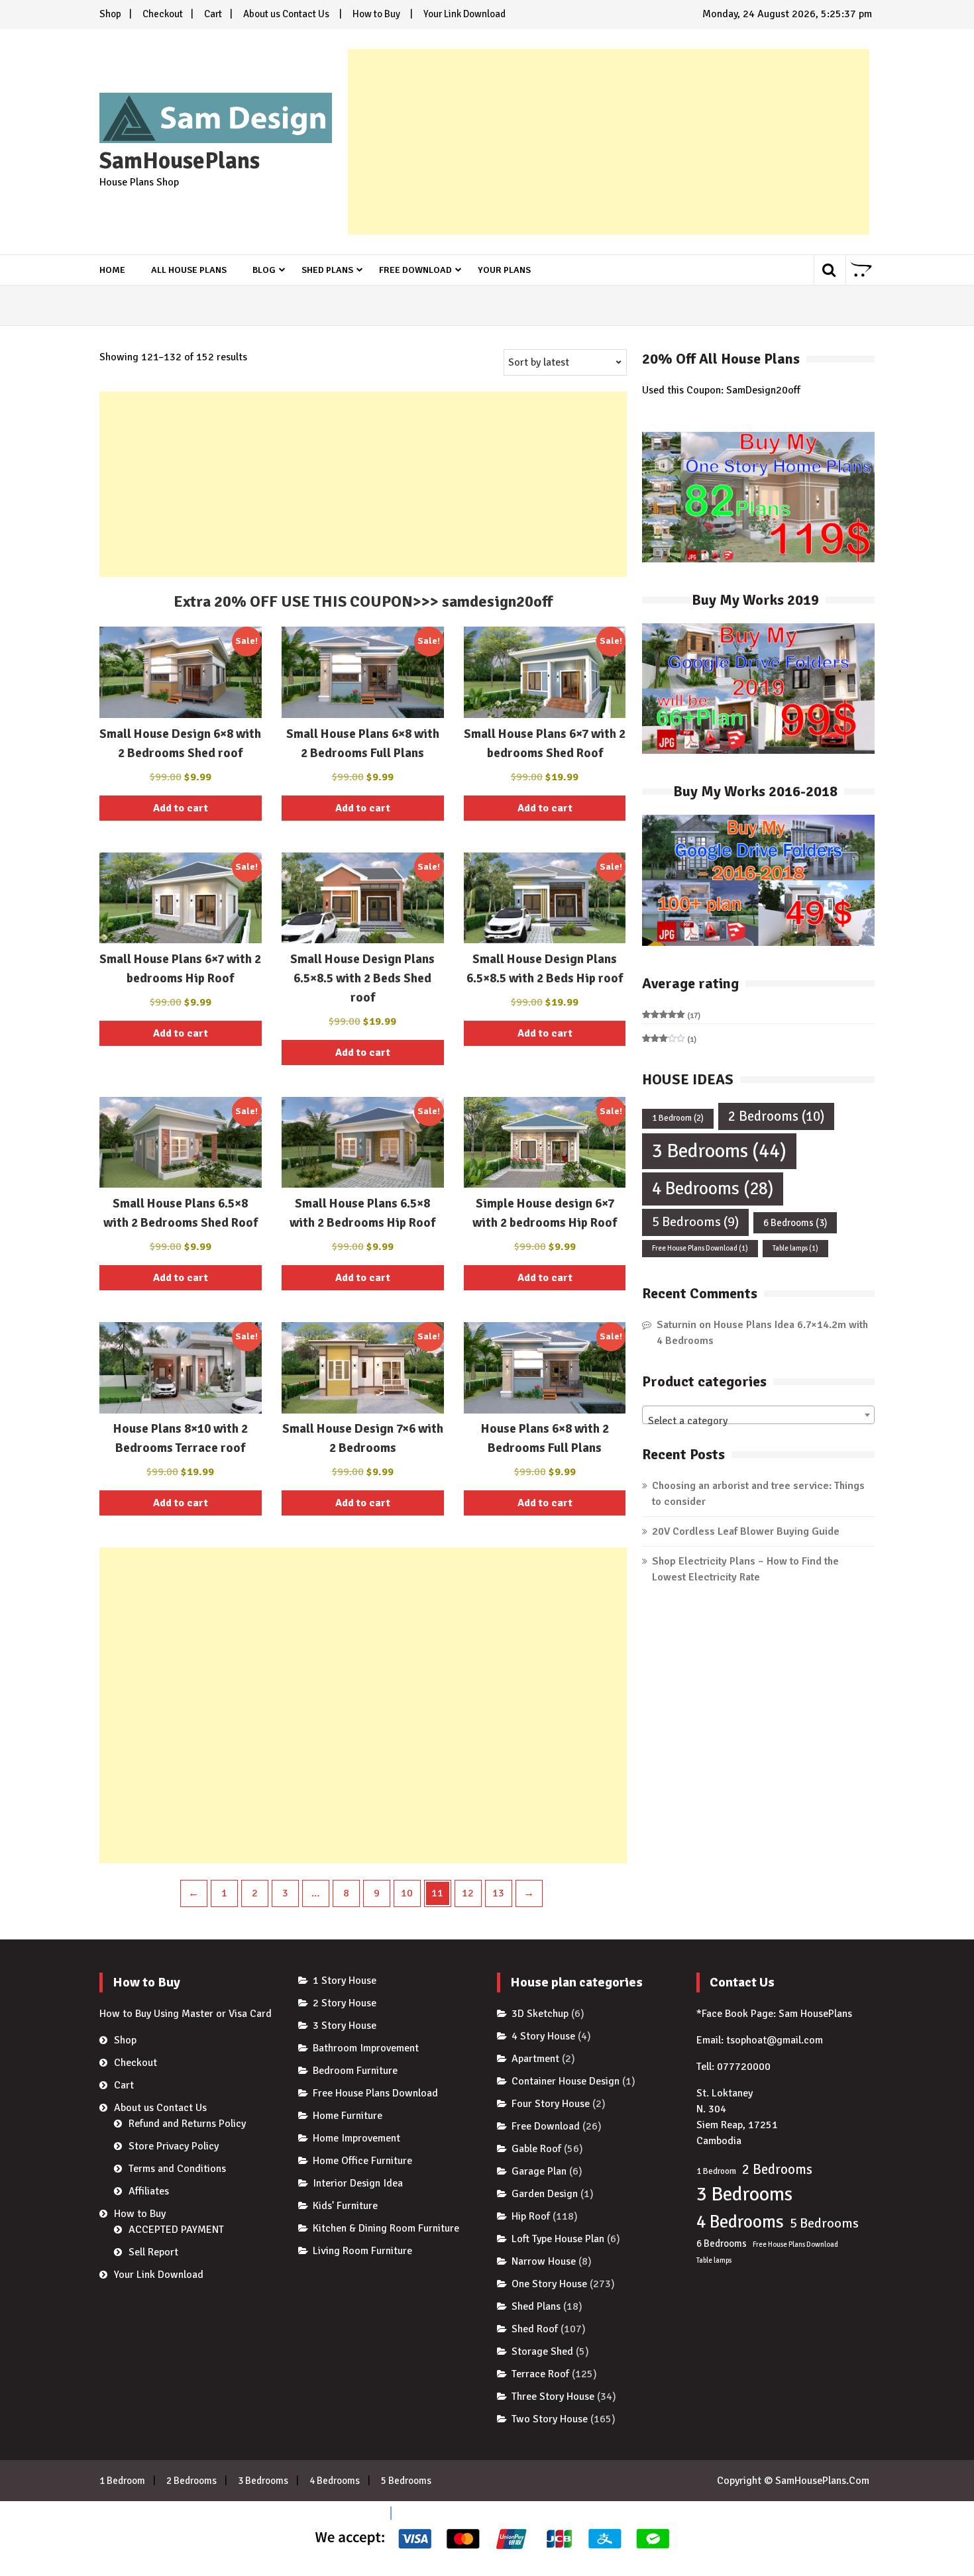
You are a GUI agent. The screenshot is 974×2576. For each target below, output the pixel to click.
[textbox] (758, 1421)
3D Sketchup (540, 2014)
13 (498, 1893)
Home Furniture (348, 2116)
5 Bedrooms (695, 1222)
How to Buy (376, 14)
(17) (671, 1016)
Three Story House (553, 2396)
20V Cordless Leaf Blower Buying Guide (746, 1531)
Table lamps (795, 1248)
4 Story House (543, 2036)
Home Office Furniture (362, 2161)
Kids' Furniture (345, 2206)
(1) (669, 1040)
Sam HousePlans (815, 2014)
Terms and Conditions (177, 2169)
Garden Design (545, 2194)
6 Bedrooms (795, 1223)
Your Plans (504, 270)
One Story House (549, 2284)
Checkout (163, 14)
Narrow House (544, 2261)
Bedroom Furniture (355, 2071)
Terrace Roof (540, 2374)
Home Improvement (356, 2138)
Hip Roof (531, 2216)
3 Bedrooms (719, 1151)
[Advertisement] (609, 142)
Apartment (535, 2059)
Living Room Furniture (362, 2251)
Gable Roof (536, 2149)
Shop (110, 14)
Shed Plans (327, 270)
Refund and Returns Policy (187, 2124)
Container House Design (566, 2081)
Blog (264, 270)
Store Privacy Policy (174, 2146)
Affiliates (149, 2191)
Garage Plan (539, 2171)
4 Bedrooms (713, 1189)
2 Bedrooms (776, 1116)
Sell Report (153, 2252)
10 (407, 1893)
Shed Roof (535, 2329)
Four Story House (551, 2104)
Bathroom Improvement (366, 2048)
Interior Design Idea (358, 2183)
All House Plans (189, 270)
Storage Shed (542, 2351)
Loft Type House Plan (558, 2239)
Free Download (415, 270)
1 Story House (345, 1981)
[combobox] (758, 1415)
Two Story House (550, 2419)
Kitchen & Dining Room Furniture (386, 2228)
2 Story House (345, 2003)
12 (468, 1893)
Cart (213, 14)
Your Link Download (464, 14)
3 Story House (345, 2026)
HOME (112, 270)
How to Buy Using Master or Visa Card (186, 2014)
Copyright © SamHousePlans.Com (793, 2481)
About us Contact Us (286, 14)
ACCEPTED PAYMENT (176, 2230)
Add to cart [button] (181, 808)
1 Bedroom (678, 1118)
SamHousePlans (180, 161)
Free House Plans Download (700, 1248)
